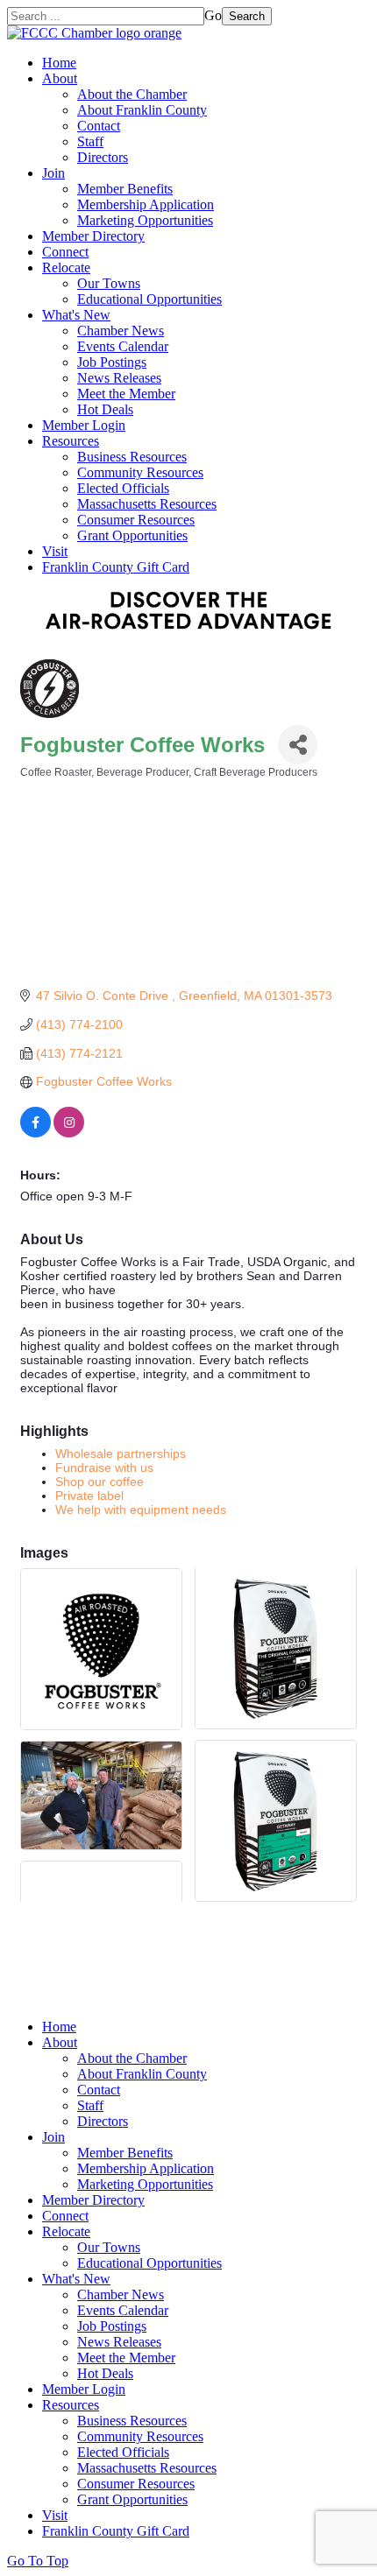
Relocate (66, 267)
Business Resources (132, 457)
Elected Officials (123, 488)
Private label (89, 1496)
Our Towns (109, 283)
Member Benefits (125, 189)
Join (53, 173)
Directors (103, 157)
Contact (99, 126)
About (60, 78)
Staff (90, 141)
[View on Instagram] (69, 1133)
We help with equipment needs (141, 1510)
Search (247, 16)
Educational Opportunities (149, 299)
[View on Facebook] (36, 1133)
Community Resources (140, 472)
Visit (55, 551)
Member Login (84, 425)
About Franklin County (142, 110)
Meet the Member (126, 394)
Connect (65, 252)
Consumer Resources (136, 520)
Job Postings (112, 362)
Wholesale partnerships (121, 1453)
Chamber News (121, 331)
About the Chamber (132, 94)
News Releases (119, 378)
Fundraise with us (104, 1467)
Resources (71, 441)
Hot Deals (105, 409)
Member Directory (93, 236)
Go (213, 15)
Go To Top (38, 2561)
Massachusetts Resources (147, 504)
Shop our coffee (100, 1482)
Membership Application (146, 204)
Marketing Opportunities (145, 220)
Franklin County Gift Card (116, 567)
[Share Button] (298, 745)
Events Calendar (123, 346)
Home (59, 63)
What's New (76, 315)
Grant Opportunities (132, 535)
